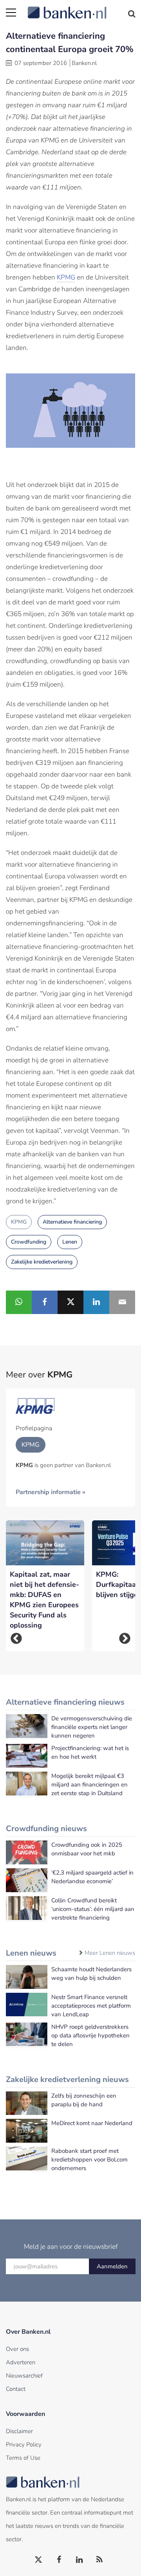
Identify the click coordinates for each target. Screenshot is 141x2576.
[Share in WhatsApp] (19, 1302)
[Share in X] (70, 1302)
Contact (16, 2389)
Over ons (17, 2349)
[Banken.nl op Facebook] (59, 2560)
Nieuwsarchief (24, 2376)
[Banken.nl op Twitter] (39, 2560)
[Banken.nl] (81, 8)
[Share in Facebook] (45, 1302)
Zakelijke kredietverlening (42, 1262)
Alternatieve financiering (72, 1222)
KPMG (66, 277)
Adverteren (21, 2362)
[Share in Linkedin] (96, 1302)
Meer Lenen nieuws (110, 1953)
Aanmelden (112, 2266)
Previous (16, 1638)
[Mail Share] (122, 1302)
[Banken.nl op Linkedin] (80, 2560)
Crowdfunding (29, 1242)
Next (125, 1638)
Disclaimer (19, 2431)
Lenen (70, 1242)
